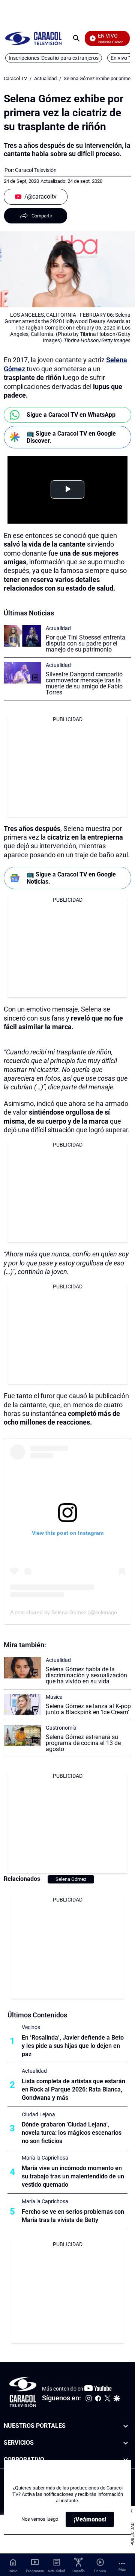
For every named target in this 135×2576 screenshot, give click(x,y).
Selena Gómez (71, 1879)
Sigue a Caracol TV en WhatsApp (71, 415)
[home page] (33, 38)
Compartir (42, 216)
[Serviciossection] (126, 2443)
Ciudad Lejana (38, 2114)
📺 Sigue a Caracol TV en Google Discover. (71, 437)
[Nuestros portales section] (126, 2426)
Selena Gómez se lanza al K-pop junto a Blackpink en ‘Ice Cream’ (88, 1709)
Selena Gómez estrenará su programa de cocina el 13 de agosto (83, 1743)
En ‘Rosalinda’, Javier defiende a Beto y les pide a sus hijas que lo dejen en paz (73, 2046)
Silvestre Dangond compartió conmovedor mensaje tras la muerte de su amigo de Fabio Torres (84, 683)
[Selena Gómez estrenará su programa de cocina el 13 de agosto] (22, 1735)
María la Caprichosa (45, 2158)
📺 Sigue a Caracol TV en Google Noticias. (71, 878)
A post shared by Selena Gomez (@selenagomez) (70, 1612)
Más (122, 2569)
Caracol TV (15, 78)
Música (54, 1697)
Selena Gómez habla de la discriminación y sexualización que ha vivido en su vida (86, 1675)
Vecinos (31, 2027)
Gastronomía (61, 1728)
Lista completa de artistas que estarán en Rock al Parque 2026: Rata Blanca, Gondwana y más (73, 2089)
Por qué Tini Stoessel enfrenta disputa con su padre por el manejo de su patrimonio (85, 643)
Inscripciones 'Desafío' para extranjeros (54, 58)
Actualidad (45, 78)
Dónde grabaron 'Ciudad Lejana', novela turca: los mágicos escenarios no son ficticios (72, 2133)
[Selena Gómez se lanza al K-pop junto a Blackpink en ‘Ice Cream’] (22, 1705)
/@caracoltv (40, 197)
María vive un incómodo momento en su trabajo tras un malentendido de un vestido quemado (73, 2176)
